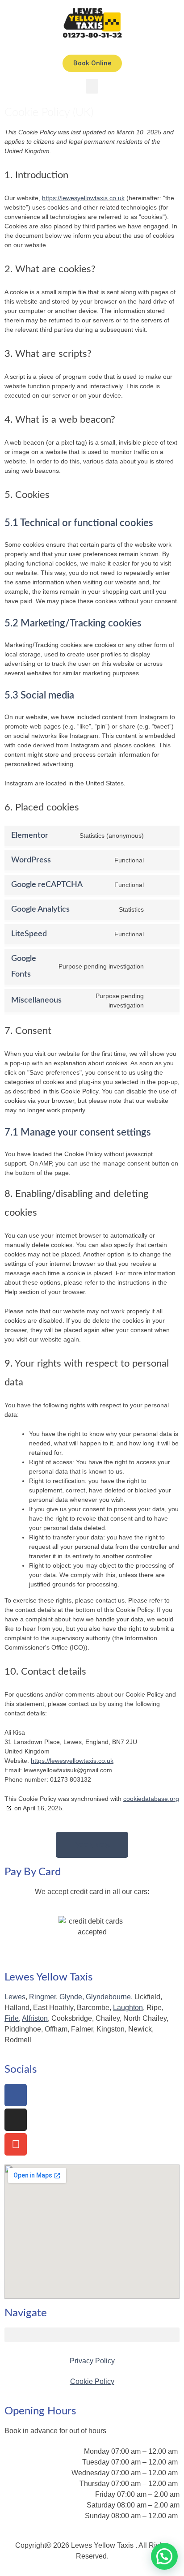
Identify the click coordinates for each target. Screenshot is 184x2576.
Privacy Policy (92, 2361)
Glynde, (72, 1997)
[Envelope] (16, 2144)
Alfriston (35, 2018)
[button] (92, 86)
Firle (12, 2018)
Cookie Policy (92, 2381)
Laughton (128, 2008)
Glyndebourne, (109, 1997)
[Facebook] (16, 2095)
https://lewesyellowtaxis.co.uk (83, 198)
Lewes (15, 1997)
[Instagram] (16, 2120)
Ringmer (42, 1997)
